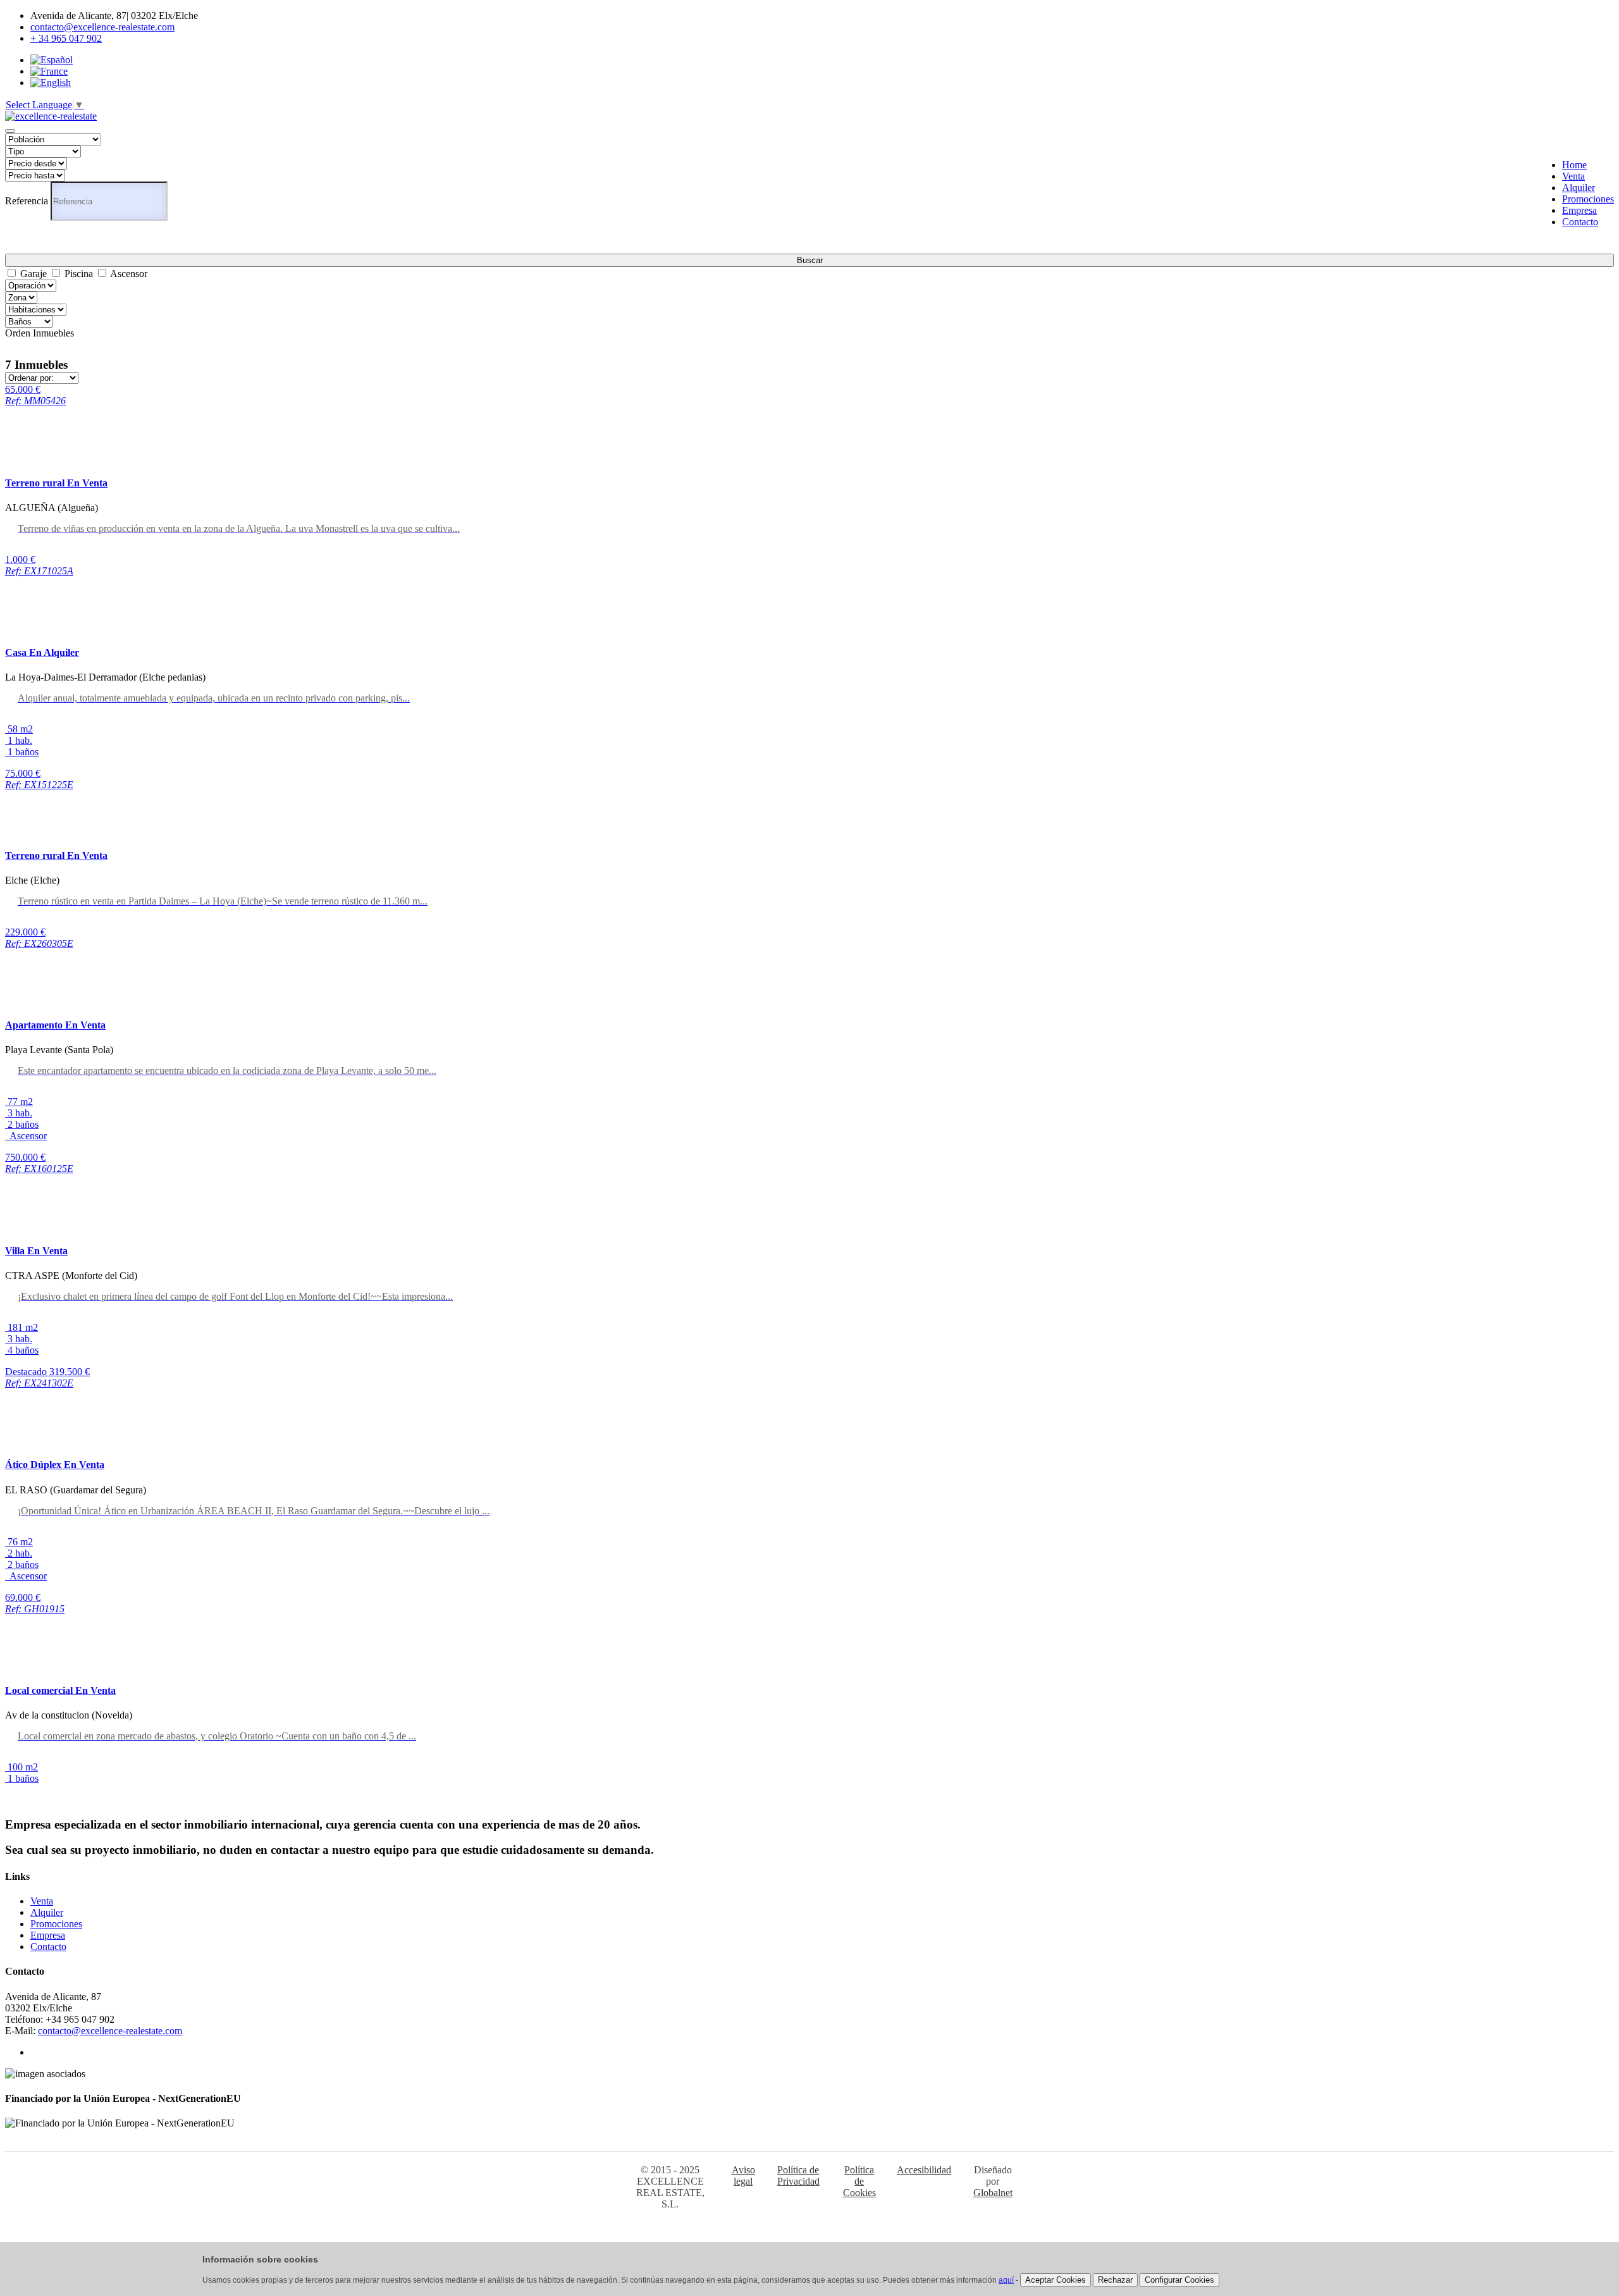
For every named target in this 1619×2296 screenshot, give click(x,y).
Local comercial (60, 1690)
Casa (42, 652)
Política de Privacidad (798, 2176)
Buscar (810, 260)
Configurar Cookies (1179, 2280)
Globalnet (993, 2193)
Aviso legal (743, 2176)
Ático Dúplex (55, 1465)
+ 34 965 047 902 (66, 38)
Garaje (34, 274)
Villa (36, 1251)
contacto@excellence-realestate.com (102, 27)
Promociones (1588, 199)
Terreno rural (56, 483)
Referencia (27, 201)
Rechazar (1115, 2280)
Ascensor (129, 274)
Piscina (79, 274)
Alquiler (1579, 188)
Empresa (1579, 210)
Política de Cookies (859, 2181)
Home (1574, 165)
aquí (1006, 2280)
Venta (1573, 176)
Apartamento (55, 1025)
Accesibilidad (924, 2170)
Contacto (1580, 222)
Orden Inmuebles (40, 333)
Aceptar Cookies (1056, 2280)
